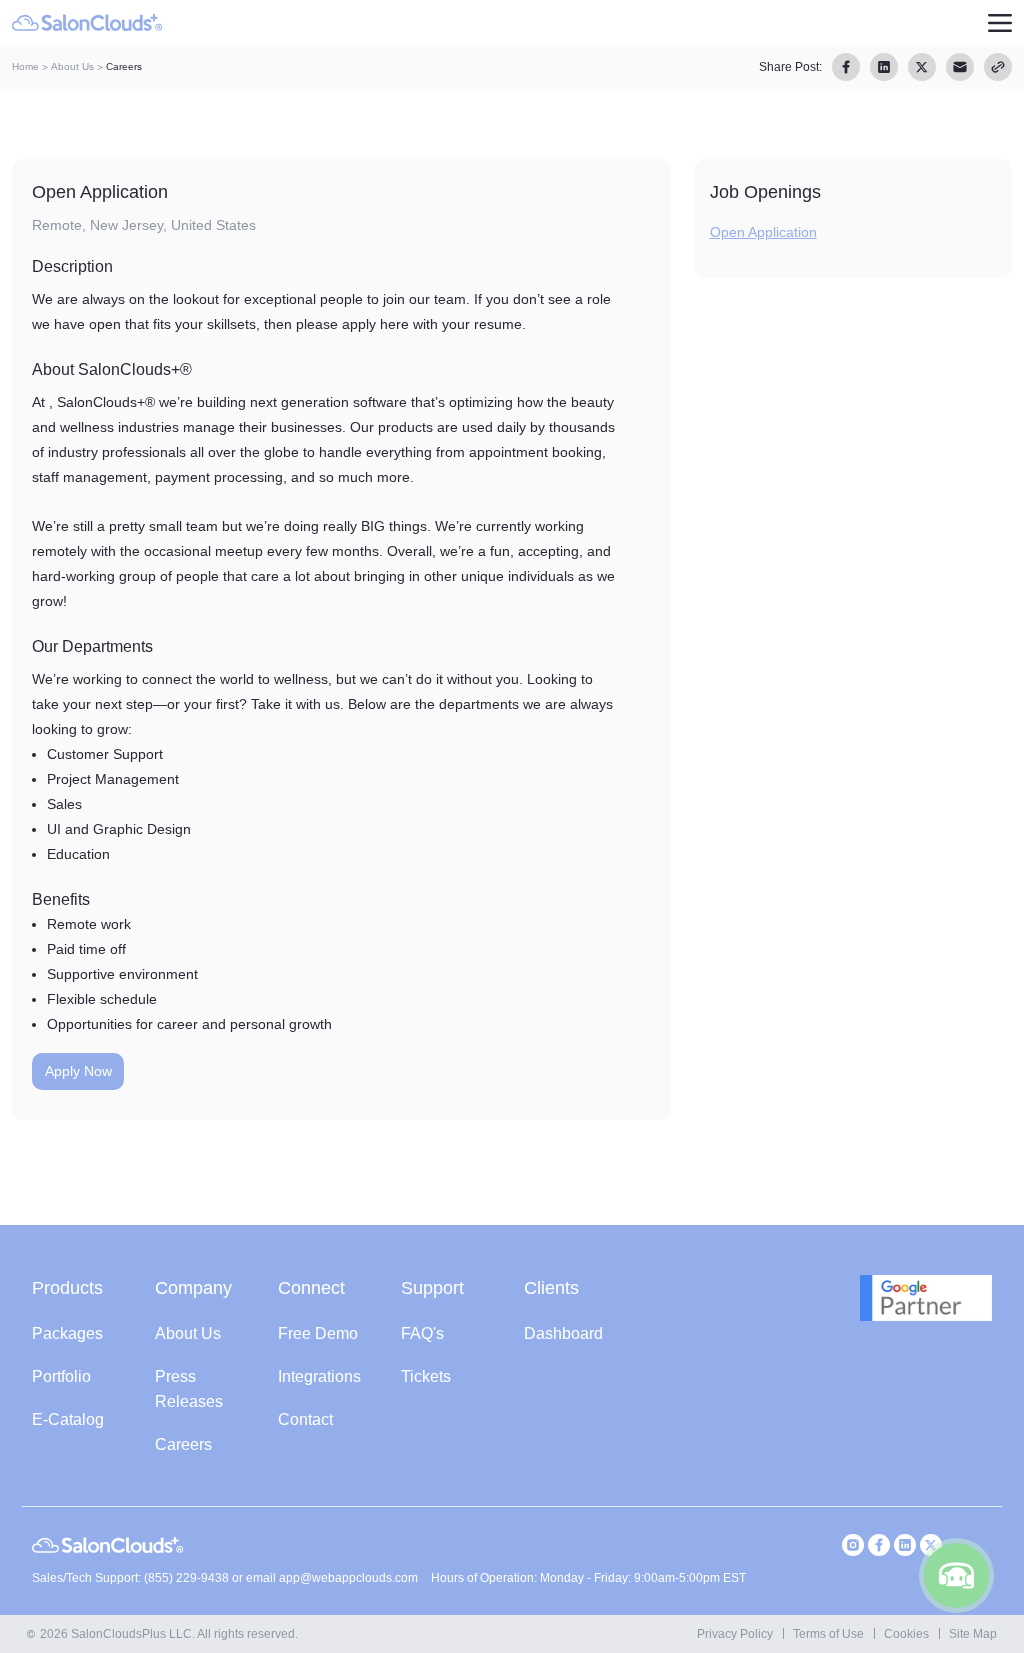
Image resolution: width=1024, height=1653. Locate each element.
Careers (183, 1444)
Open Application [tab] (763, 232)
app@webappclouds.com (348, 1578)
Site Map (973, 1634)
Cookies (906, 1634)
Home (25, 66)
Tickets (426, 1376)
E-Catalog (68, 1419)
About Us (72, 66)
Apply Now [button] (78, 1071)
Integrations (319, 1376)
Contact (305, 1419)
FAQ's (422, 1333)
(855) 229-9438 (188, 1578)
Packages (67, 1333)
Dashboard (563, 1333)
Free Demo (318, 1333)
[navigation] (999, 22)
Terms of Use (828, 1634)
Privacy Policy (735, 1634)
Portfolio (61, 1376)
